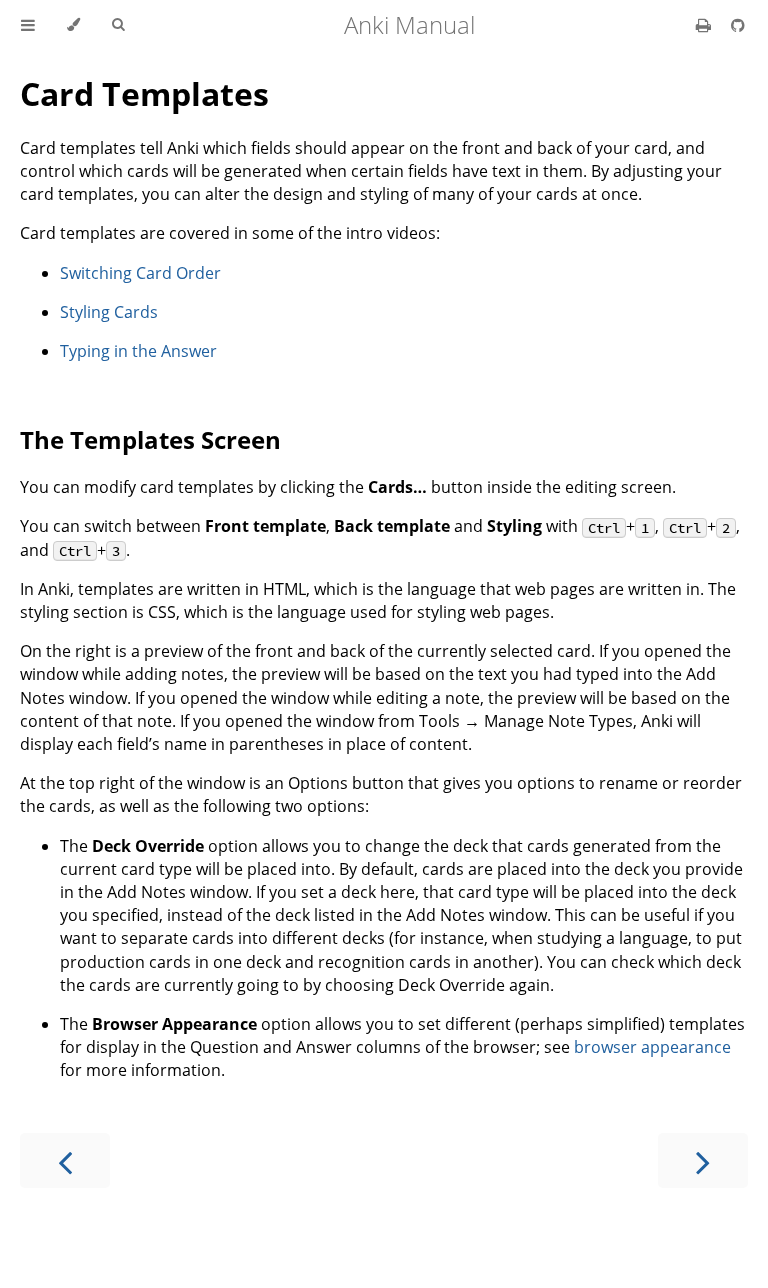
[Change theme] (73, 25)
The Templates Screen (150, 439)
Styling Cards (109, 312)
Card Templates (144, 93)
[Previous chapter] (65, 1160)
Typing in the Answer (138, 351)
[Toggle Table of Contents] (28, 25)
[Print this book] (705, 25)
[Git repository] (738, 25)
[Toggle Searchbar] (118, 25)
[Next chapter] (703, 1160)
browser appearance (652, 1047)
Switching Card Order (140, 273)
